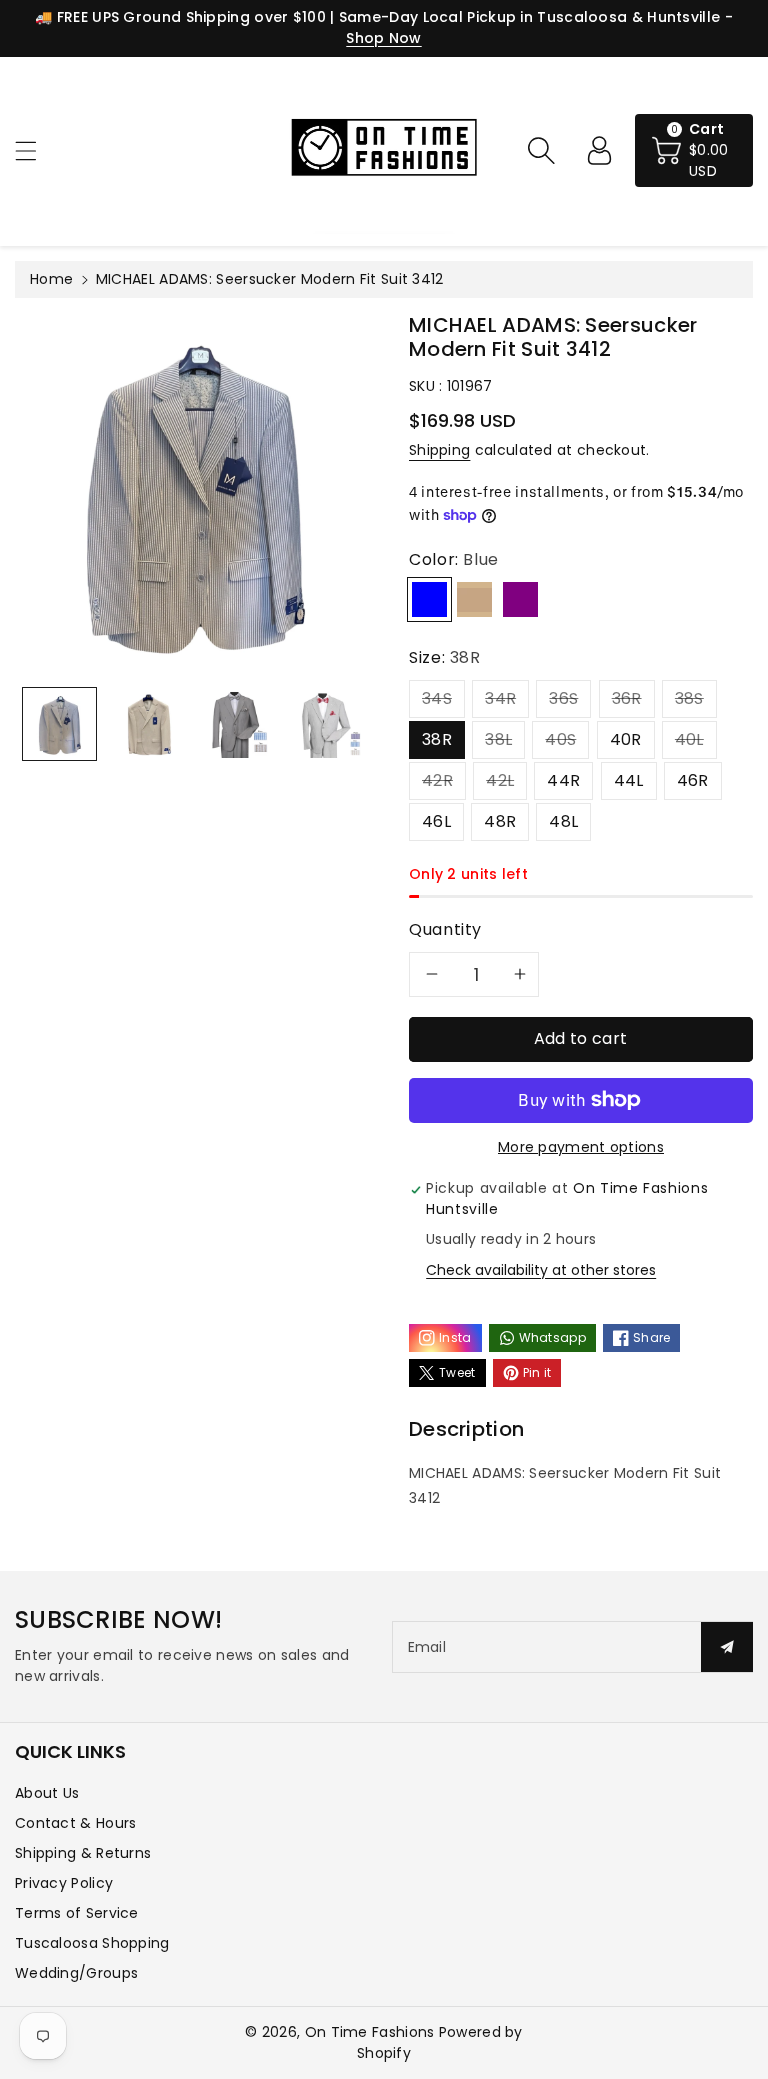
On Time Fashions (370, 2032)
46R (693, 780)
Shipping (439, 450)
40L (689, 739)
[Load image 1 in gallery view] (59, 724)
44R (563, 780)
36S (563, 698)
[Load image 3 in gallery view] (237, 724)
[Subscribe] (727, 1647)
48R (500, 821)
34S (437, 698)
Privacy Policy (64, 1883)
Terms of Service (77, 1913)
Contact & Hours (76, 1823)
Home (51, 279)
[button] (35, 150)
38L (498, 739)
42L (500, 780)
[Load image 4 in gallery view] (326, 724)
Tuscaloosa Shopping (92, 1943)
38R (437, 739)
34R (500, 698)
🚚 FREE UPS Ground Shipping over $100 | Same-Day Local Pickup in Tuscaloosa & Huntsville (377, 17)
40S (560, 739)
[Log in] (599, 150)
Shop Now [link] (383, 38)
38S (689, 698)
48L (563, 821)
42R (437, 780)
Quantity (445, 929)
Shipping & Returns (83, 1853)
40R (626, 739)
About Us (47, 1793)
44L (629, 780)
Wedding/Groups (76, 1973)
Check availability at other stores (541, 1270)
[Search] (541, 150)
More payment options (581, 1147)
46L (436, 821)
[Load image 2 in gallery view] (148, 724)
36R (627, 698)
